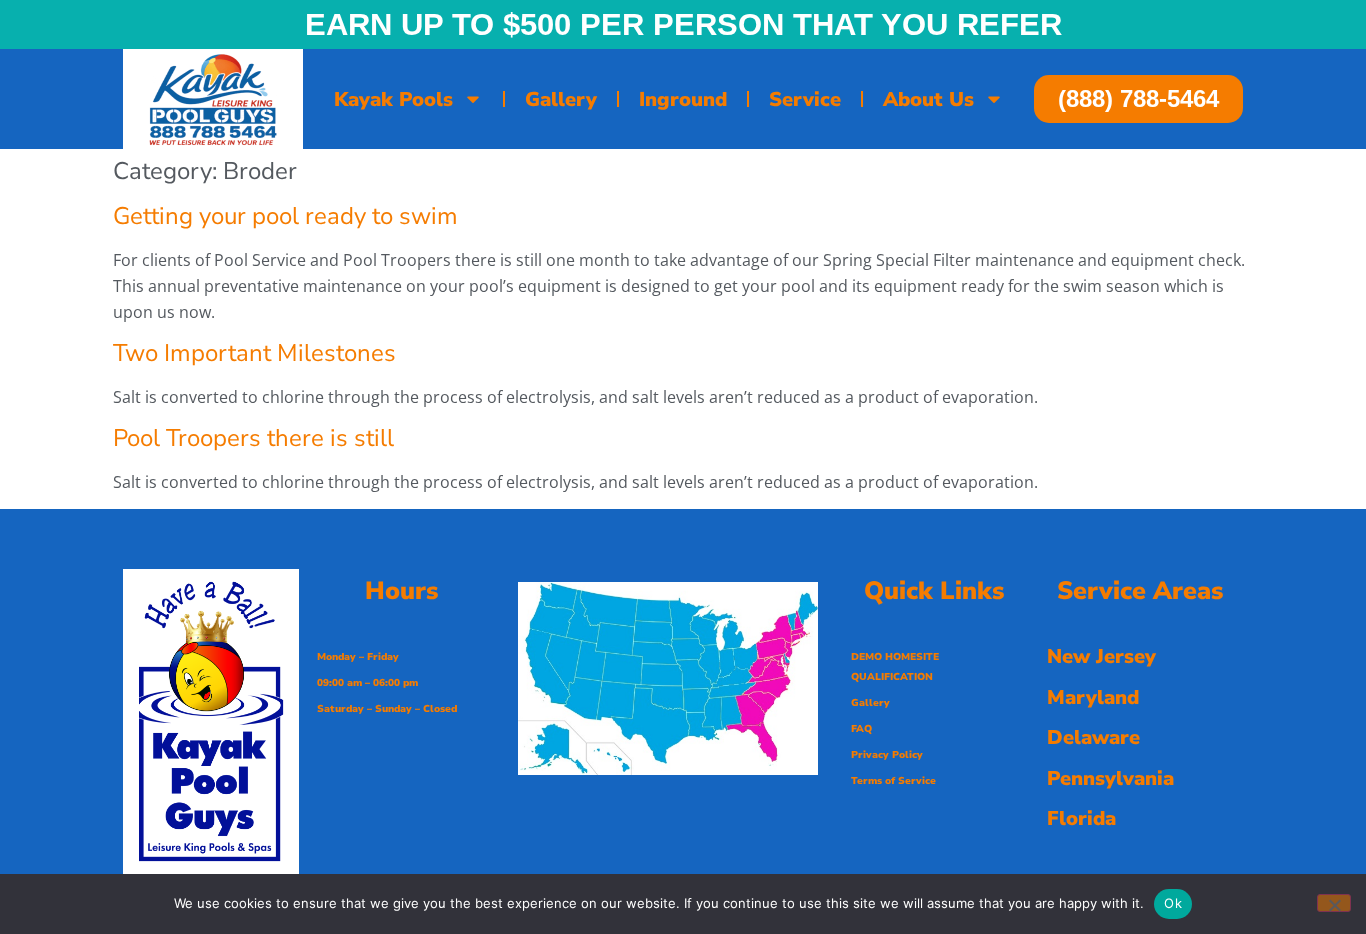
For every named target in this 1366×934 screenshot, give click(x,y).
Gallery (561, 99)
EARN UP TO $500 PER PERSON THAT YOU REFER (683, 24)
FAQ (861, 729)
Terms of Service (893, 781)
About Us (928, 99)
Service (805, 99)
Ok (1173, 903)
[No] (1334, 903)
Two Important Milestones (254, 353)
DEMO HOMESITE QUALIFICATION (895, 667)
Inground (683, 99)
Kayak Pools (393, 99)
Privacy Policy (887, 755)
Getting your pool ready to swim (285, 216)
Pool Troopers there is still (253, 438)
